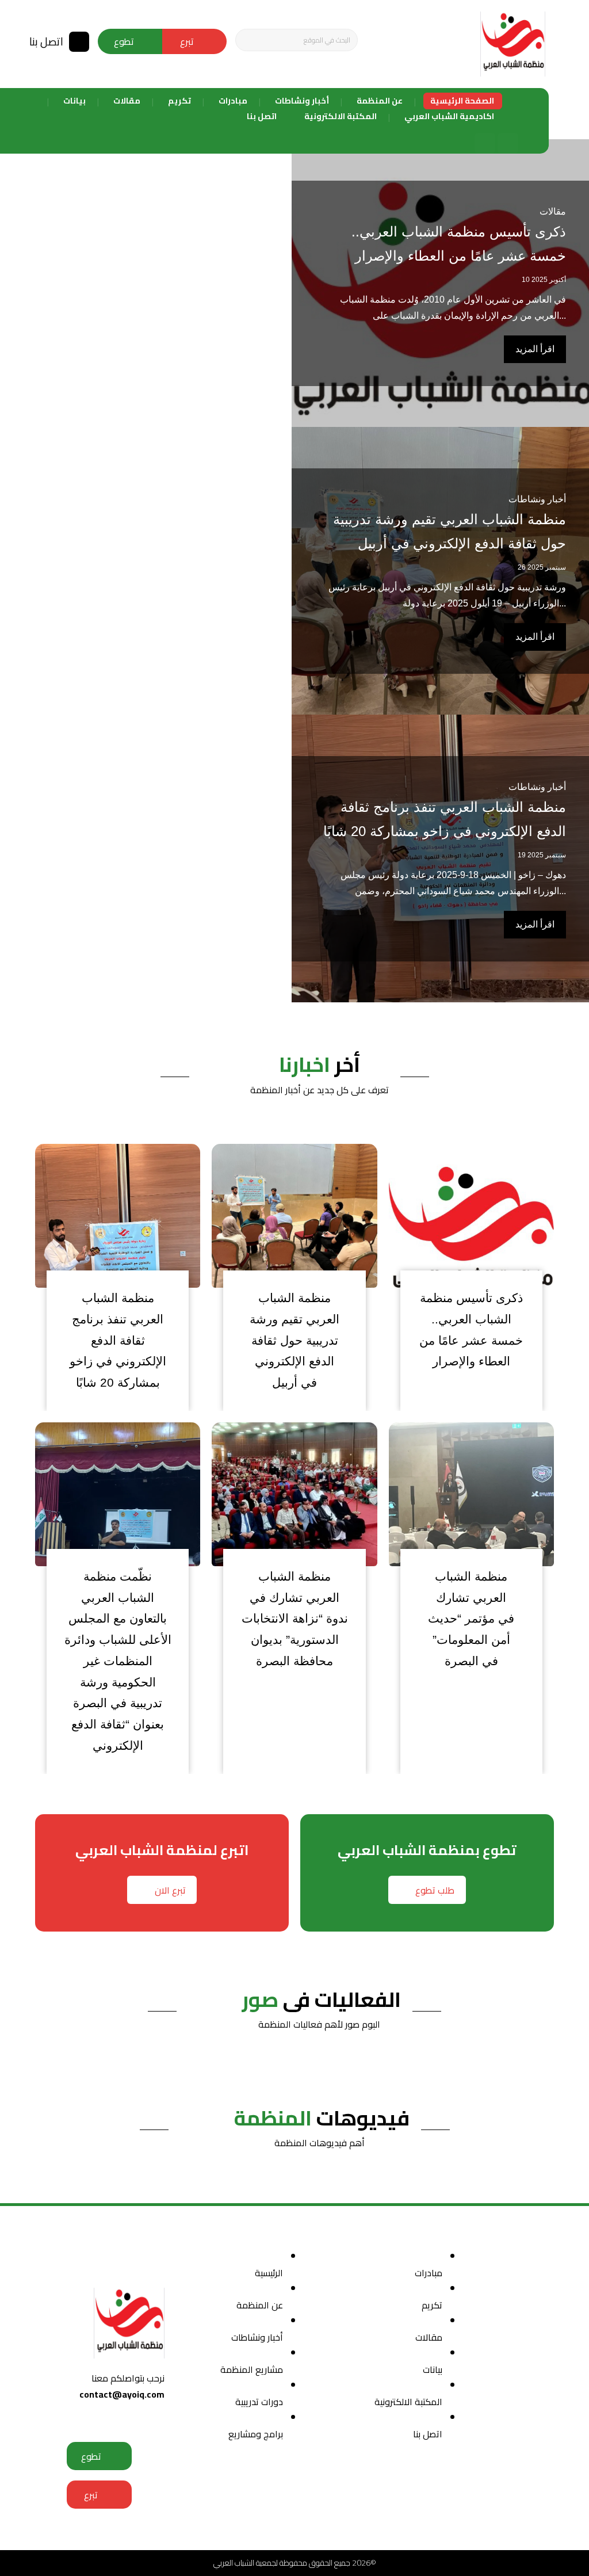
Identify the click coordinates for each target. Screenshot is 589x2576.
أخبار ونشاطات (537, 787)
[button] (248, 40)
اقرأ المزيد (535, 924)
